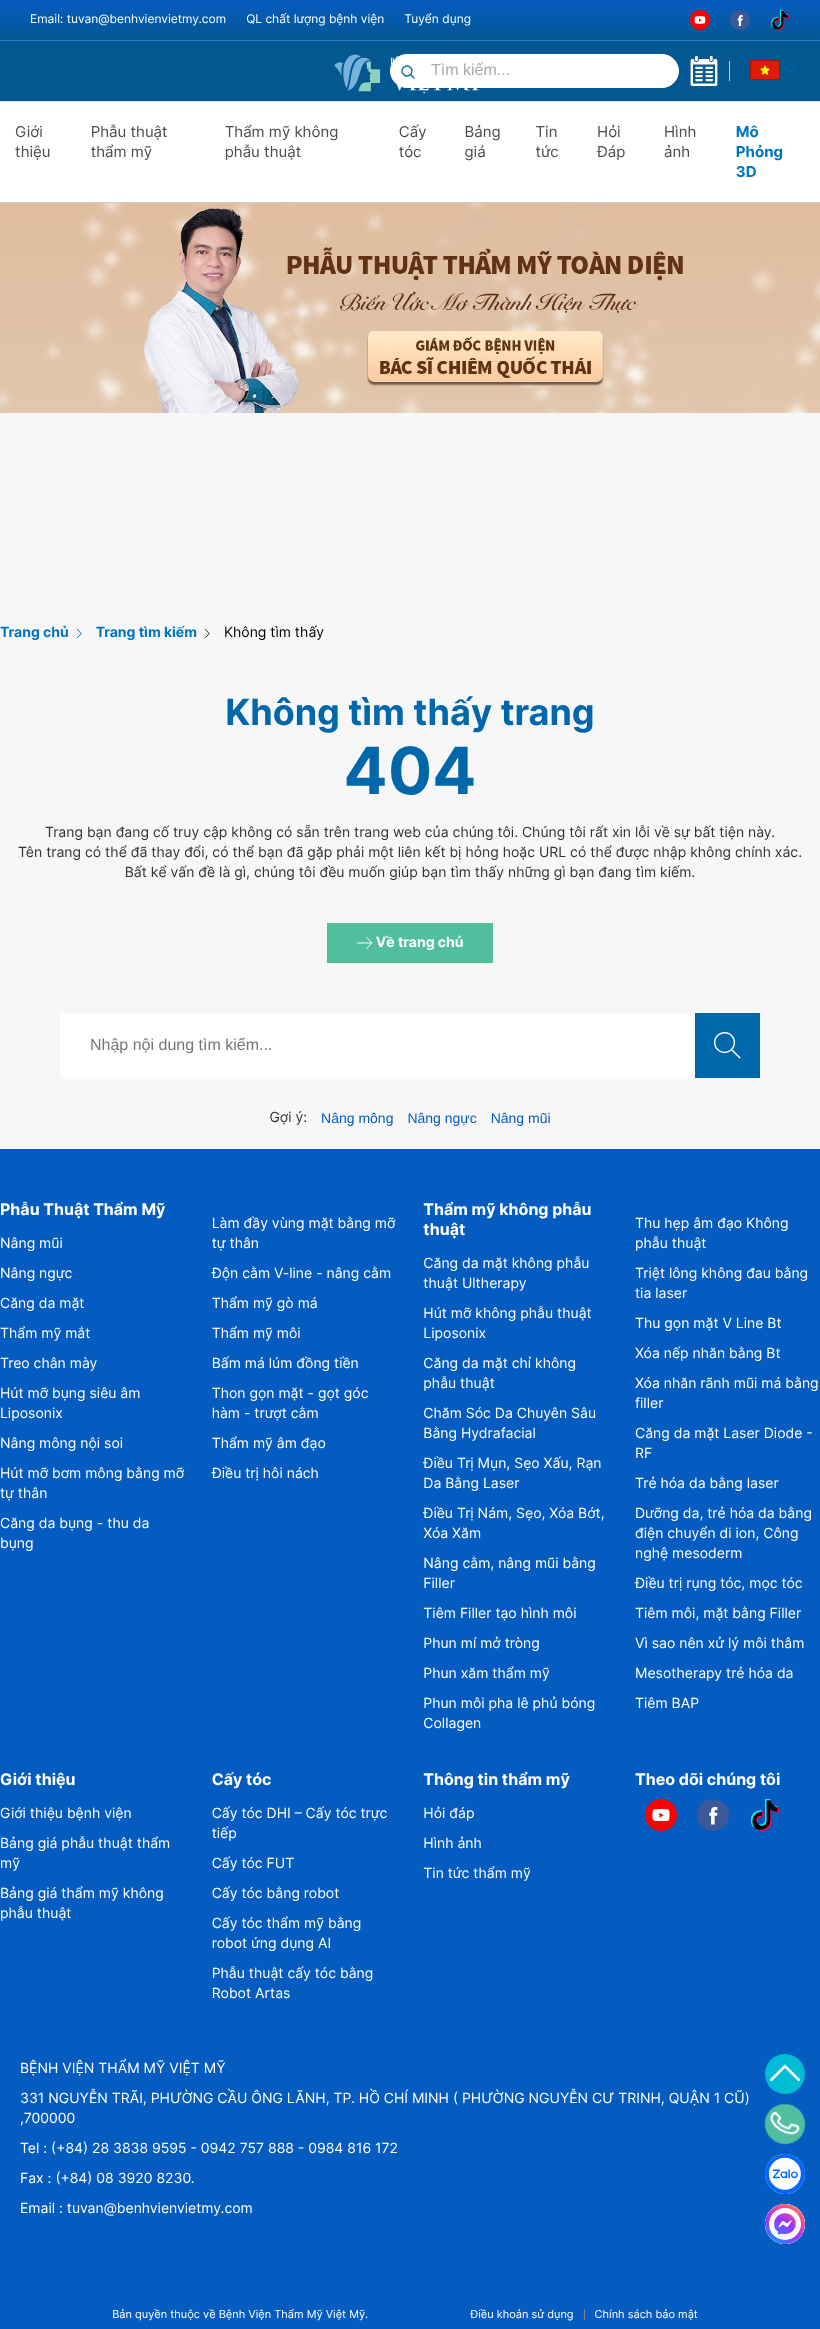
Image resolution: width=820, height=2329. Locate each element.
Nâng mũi (521, 1118)
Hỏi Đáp (611, 141)
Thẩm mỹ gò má (265, 1303)
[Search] (408, 73)
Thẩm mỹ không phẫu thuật (282, 141)
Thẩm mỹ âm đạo (269, 1443)
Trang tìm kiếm (146, 632)
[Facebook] (740, 19)
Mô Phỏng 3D (759, 151)
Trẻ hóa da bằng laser (707, 1483)
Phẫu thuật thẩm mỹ (129, 141)
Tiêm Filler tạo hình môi (499, 1613)
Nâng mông (357, 1118)
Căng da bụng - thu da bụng (74, 1533)
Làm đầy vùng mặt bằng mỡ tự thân (304, 1233)
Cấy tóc (413, 141)
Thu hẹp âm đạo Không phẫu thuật (712, 1233)
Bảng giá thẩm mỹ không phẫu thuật (82, 1903)
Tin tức (546, 141)
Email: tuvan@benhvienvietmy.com (128, 18)
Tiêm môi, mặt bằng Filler (718, 1613)
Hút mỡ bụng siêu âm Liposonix (70, 1403)
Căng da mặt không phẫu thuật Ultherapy (506, 1273)
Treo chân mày (48, 1363)
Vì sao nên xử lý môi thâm (719, 1643)
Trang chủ (34, 632)
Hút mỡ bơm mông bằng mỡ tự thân (92, 1483)
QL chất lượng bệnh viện (315, 18)
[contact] (785, 2124)
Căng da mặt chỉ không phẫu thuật (499, 1373)
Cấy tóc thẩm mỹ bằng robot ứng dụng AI (287, 1933)
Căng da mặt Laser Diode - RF (724, 1443)
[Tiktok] (780, 19)
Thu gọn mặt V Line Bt (708, 1323)
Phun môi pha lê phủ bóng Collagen (509, 1713)
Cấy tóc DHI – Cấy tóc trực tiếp (300, 1823)
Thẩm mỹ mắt (45, 1333)
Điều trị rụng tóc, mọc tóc (719, 1583)
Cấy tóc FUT (253, 1863)
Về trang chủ (418, 942)
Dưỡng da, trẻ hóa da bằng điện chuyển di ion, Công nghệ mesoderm (723, 1533)
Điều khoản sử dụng (521, 2314)
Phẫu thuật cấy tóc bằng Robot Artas (293, 1983)
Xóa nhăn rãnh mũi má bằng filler (727, 1393)
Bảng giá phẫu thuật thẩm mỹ (85, 1853)
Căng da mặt (42, 1303)
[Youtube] (700, 19)
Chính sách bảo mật (646, 2314)
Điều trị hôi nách (265, 1473)
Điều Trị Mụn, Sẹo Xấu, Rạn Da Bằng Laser (512, 1473)
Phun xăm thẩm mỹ (486, 1673)
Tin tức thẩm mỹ (476, 1873)
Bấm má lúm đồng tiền (285, 1363)
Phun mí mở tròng (481, 1643)
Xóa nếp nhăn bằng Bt (708, 1353)
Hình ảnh (680, 141)
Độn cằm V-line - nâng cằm (302, 1273)
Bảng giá (482, 141)
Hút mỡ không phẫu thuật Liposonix (507, 1323)
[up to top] (785, 2074)
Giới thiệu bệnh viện (66, 1813)
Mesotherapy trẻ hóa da (714, 1673)
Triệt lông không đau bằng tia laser (721, 1283)
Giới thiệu (33, 141)
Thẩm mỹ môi (256, 1333)
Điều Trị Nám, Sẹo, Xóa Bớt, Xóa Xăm (513, 1523)
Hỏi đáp (448, 1813)
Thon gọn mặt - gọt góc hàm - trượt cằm (290, 1403)
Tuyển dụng (437, 18)
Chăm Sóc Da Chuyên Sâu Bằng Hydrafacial (509, 1423)
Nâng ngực (441, 1118)
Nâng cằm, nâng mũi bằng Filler (509, 1573)
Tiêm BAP (667, 1703)
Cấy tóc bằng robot (276, 1893)
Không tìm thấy (274, 632)
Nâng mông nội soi (61, 1443)
